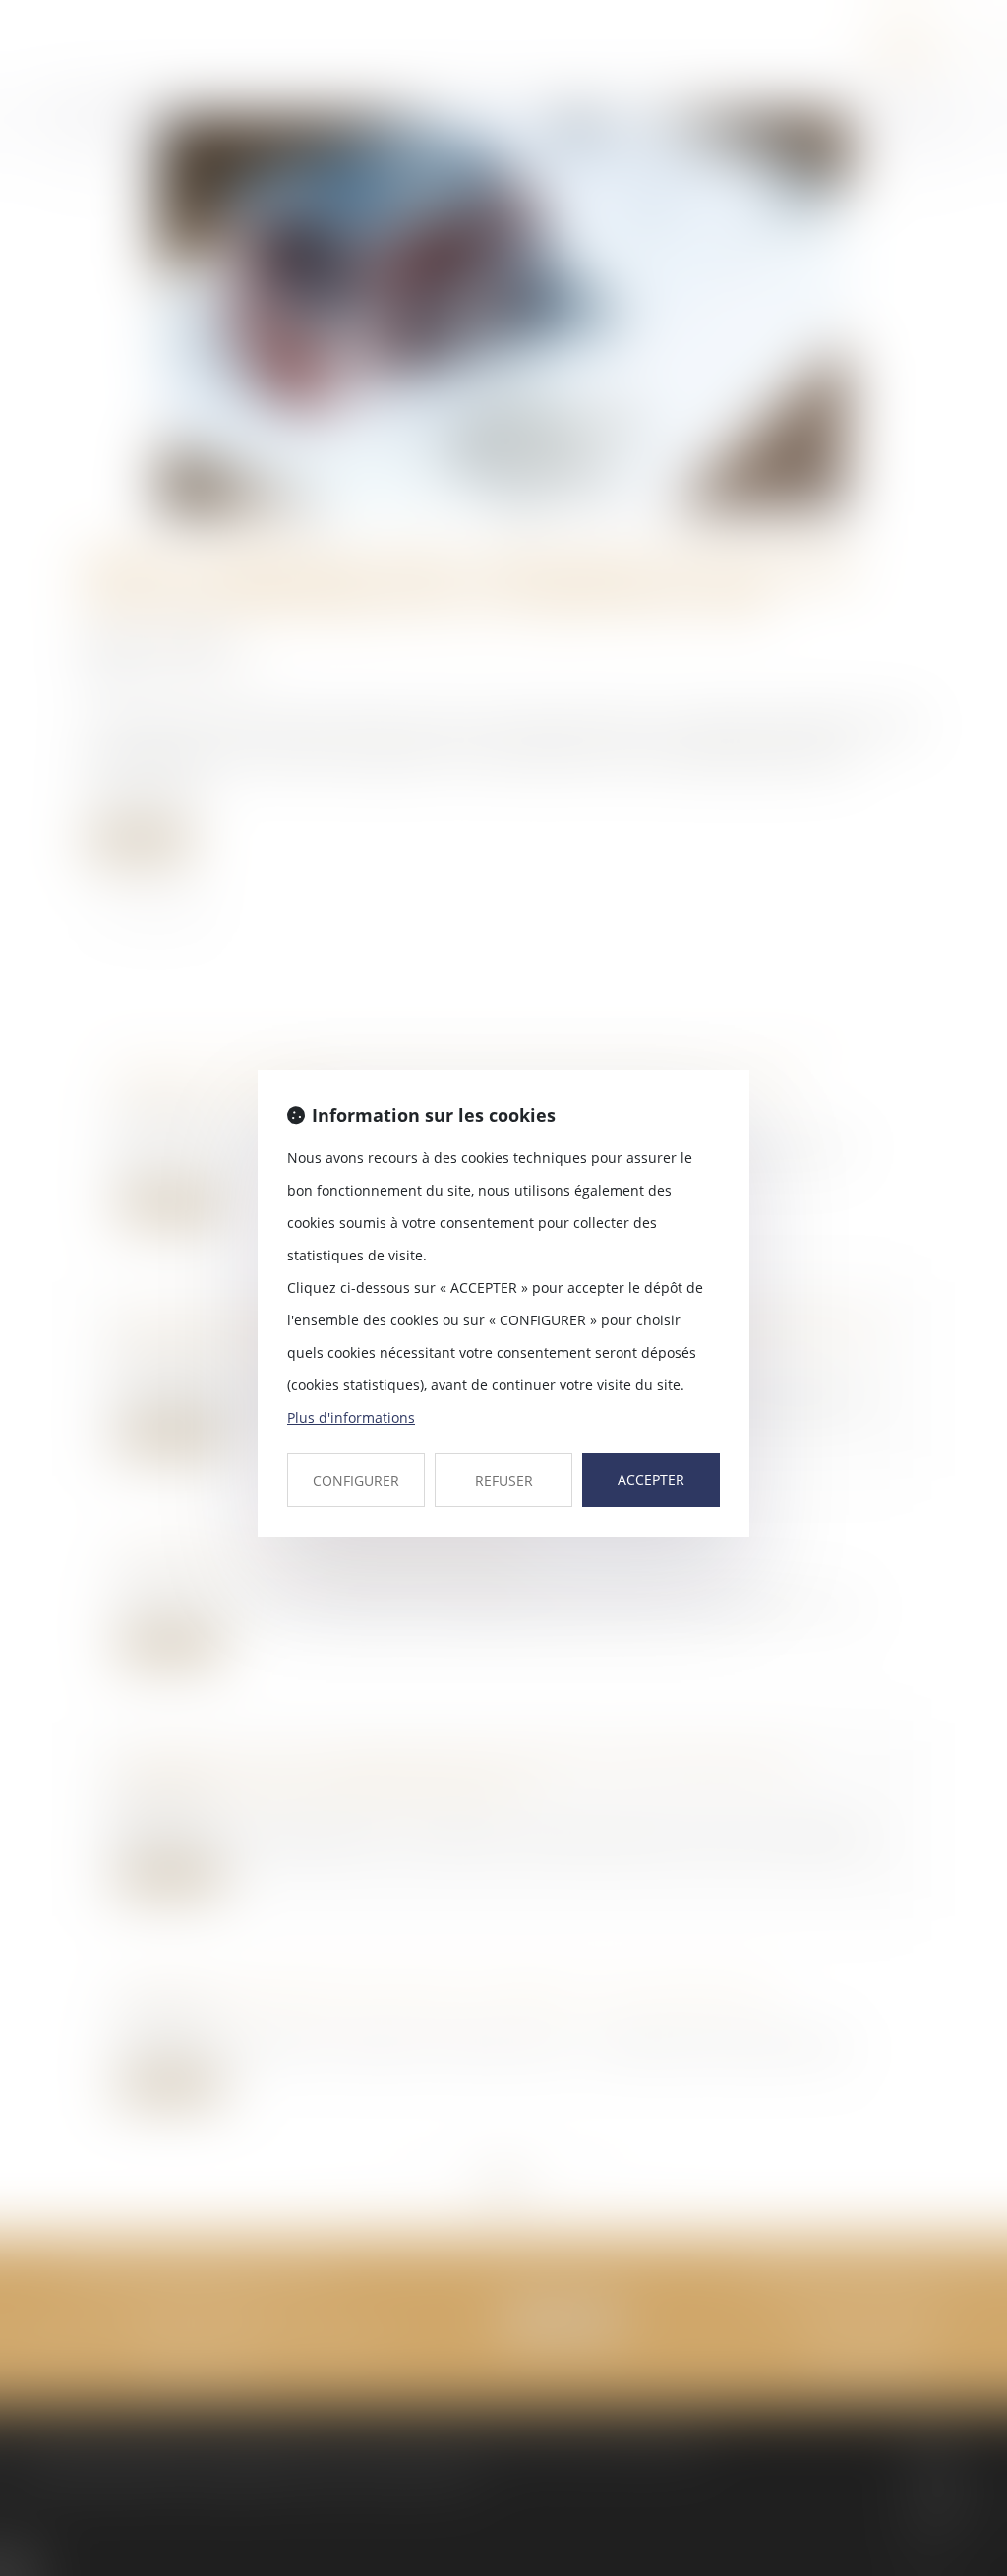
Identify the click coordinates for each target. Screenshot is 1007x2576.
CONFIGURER (356, 1480)
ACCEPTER (651, 1479)
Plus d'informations (351, 1417)
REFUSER (504, 1480)
